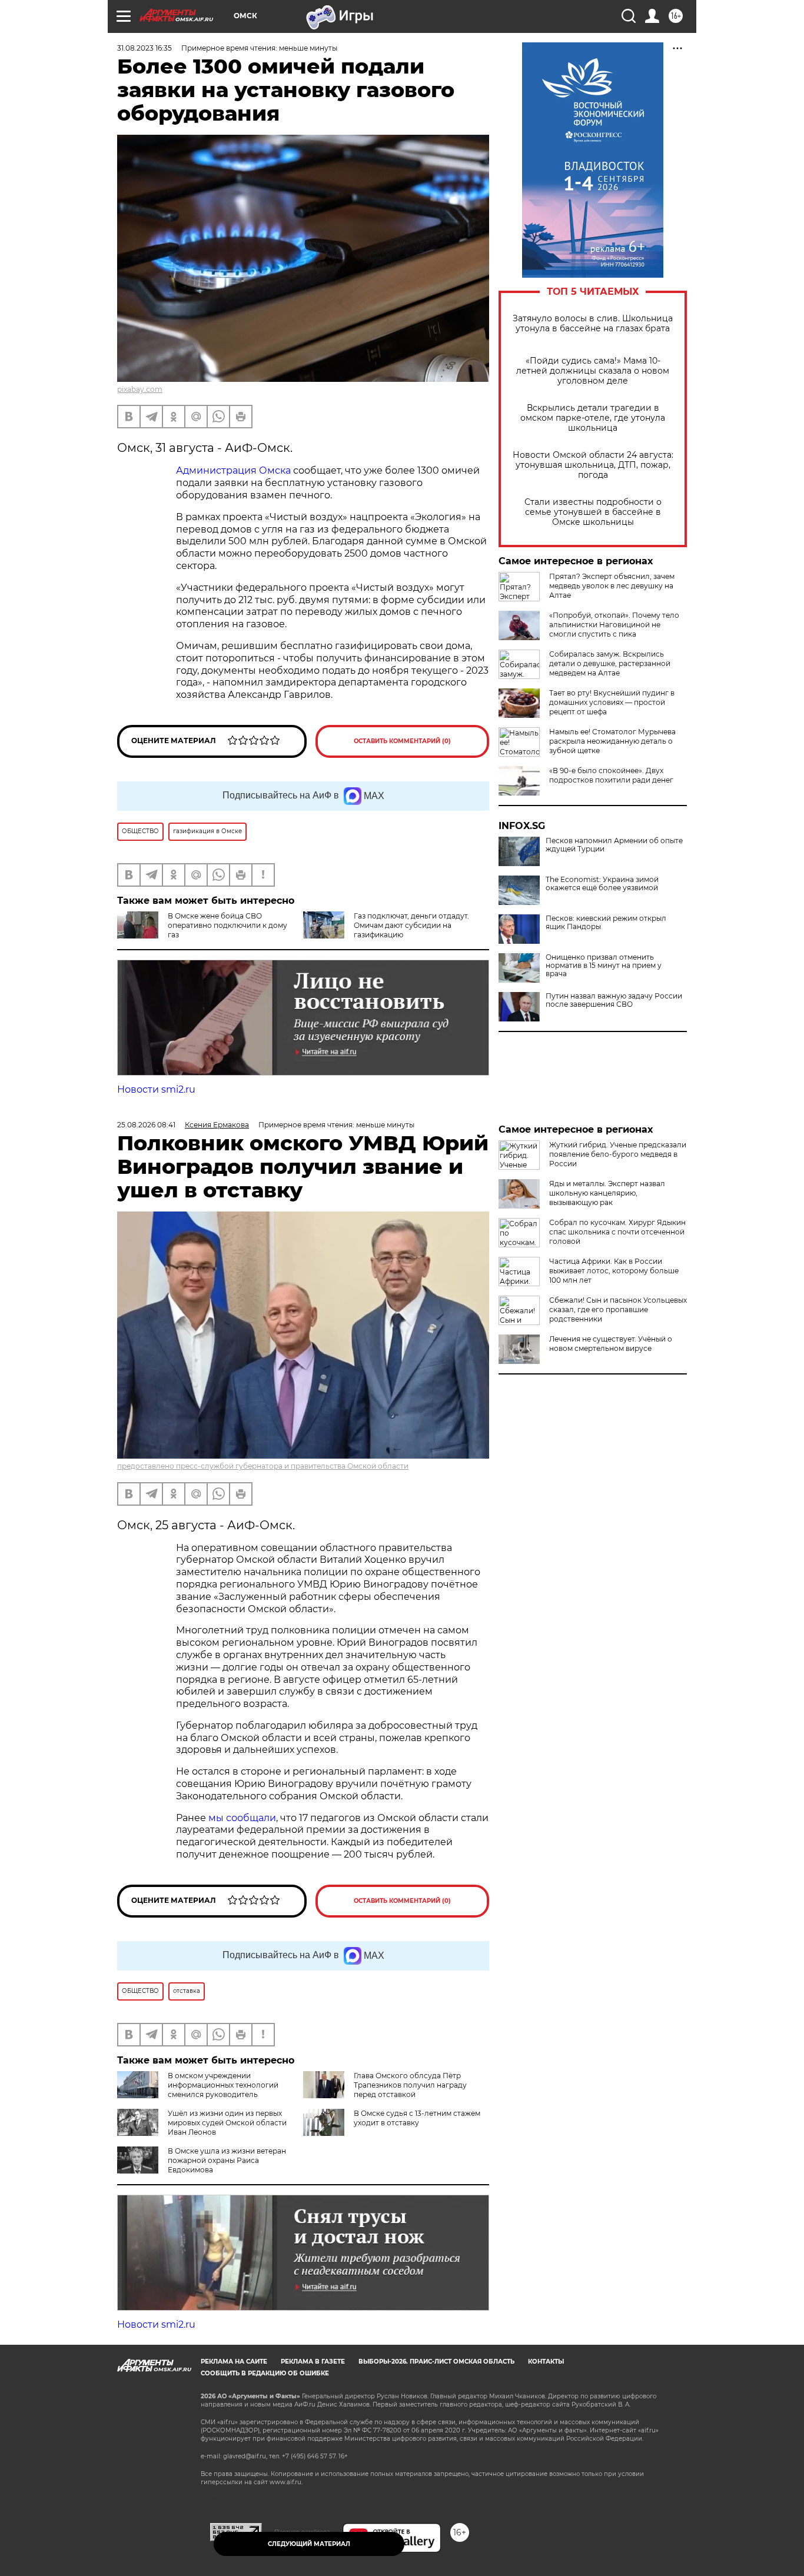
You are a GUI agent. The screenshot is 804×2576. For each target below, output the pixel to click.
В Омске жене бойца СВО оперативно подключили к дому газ (227, 925)
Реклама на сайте (234, 2362)
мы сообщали (241, 1818)
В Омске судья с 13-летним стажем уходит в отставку (417, 2118)
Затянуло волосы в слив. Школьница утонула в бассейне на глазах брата (593, 324)
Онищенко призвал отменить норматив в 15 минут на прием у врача (604, 966)
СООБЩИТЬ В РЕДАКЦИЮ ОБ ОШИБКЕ (265, 2373)
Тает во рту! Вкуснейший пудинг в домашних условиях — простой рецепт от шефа (612, 702)
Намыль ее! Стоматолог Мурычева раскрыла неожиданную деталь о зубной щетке (612, 741)
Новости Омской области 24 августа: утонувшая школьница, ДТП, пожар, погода (593, 465)
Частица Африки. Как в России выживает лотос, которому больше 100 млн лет (614, 1271)
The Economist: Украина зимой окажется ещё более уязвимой (602, 884)
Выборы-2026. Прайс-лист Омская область (436, 2362)
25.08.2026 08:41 (146, 1125)
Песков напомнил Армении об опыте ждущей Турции (614, 845)
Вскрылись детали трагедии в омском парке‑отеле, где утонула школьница (593, 418)
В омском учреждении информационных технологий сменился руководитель (223, 2085)
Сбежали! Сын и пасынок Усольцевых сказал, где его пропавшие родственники (618, 1309)
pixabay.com (140, 389)
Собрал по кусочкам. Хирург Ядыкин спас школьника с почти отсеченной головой (617, 1232)
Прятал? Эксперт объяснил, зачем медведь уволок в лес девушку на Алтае (612, 586)
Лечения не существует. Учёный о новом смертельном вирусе (611, 1344)
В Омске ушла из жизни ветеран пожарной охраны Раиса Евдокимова (227, 2160)
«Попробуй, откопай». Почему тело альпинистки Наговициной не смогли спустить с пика (614, 625)
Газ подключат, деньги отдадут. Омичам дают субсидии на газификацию (411, 925)
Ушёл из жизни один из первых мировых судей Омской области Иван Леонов (227, 2123)
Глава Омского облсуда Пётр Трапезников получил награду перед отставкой (410, 2085)
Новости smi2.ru (156, 1089)
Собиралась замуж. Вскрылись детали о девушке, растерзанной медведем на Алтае (610, 663)
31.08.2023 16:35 (144, 48)
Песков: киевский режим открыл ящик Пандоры (606, 923)
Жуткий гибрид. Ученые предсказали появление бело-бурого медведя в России (618, 1154)
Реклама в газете (313, 2362)
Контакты (546, 2362)
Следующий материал (309, 2544)
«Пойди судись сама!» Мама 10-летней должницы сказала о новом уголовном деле (593, 371)
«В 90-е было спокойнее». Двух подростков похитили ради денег (611, 775)
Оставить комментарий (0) (402, 741)
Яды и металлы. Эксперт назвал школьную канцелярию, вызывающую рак (607, 1193)
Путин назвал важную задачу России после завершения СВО (614, 1000)
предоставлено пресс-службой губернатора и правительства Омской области (263, 1466)
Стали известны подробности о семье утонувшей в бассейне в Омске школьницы (593, 512)
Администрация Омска (233, 470)
